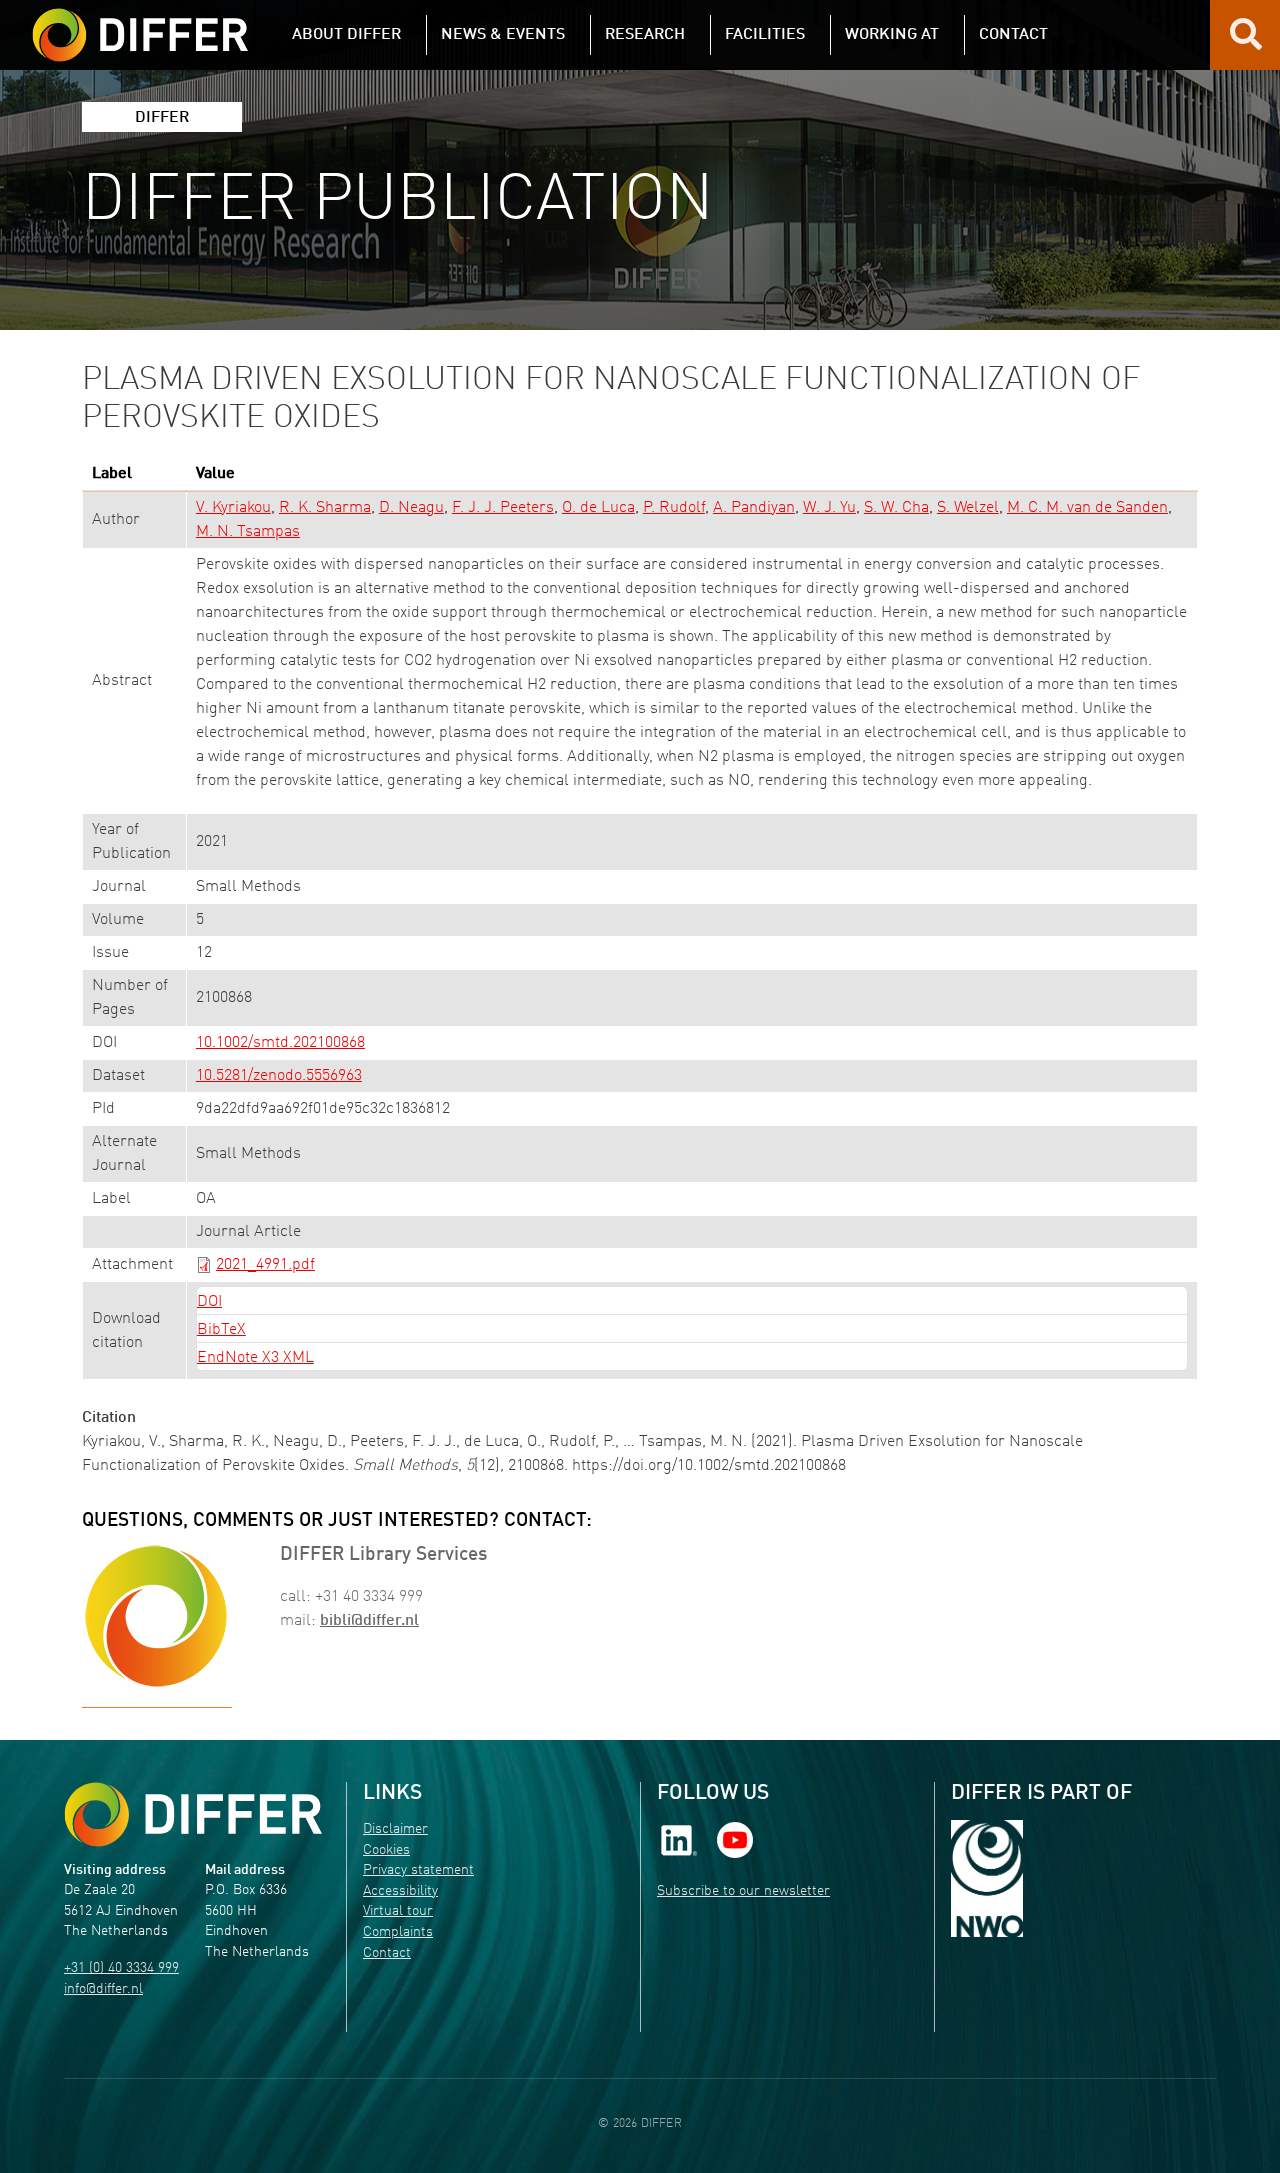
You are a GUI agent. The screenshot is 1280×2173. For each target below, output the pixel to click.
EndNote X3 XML (255, 1358)
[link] (679, 1840)
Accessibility (400, 1891)
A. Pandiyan (754, 508)
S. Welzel (968, 508)
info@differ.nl (103, 1989)
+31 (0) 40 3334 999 (121, 1968)
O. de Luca (598, 508)
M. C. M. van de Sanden (1087, 508)
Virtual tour (398, 1911)
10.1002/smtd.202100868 (280, 1043)
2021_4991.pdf (265, 1265)
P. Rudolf (674, 508)
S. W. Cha (896, 508)
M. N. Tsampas (248, 532)
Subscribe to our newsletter (743, 1891)
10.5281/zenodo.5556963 (279, 1076)
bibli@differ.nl (369, 1621)
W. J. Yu (829, 508)
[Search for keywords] (1246, 42)
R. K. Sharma (325, 508)
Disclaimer (395, 1829)
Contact (387, 1953)
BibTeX (221, 1330)
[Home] (193, 1814)
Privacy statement (418, 1870)
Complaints (398, 1932)
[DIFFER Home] (140, 23)
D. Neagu (411, 508)
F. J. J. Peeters (503, 508)
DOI (209, 1302)
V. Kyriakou (233, 508)
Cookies (386, 1850)
